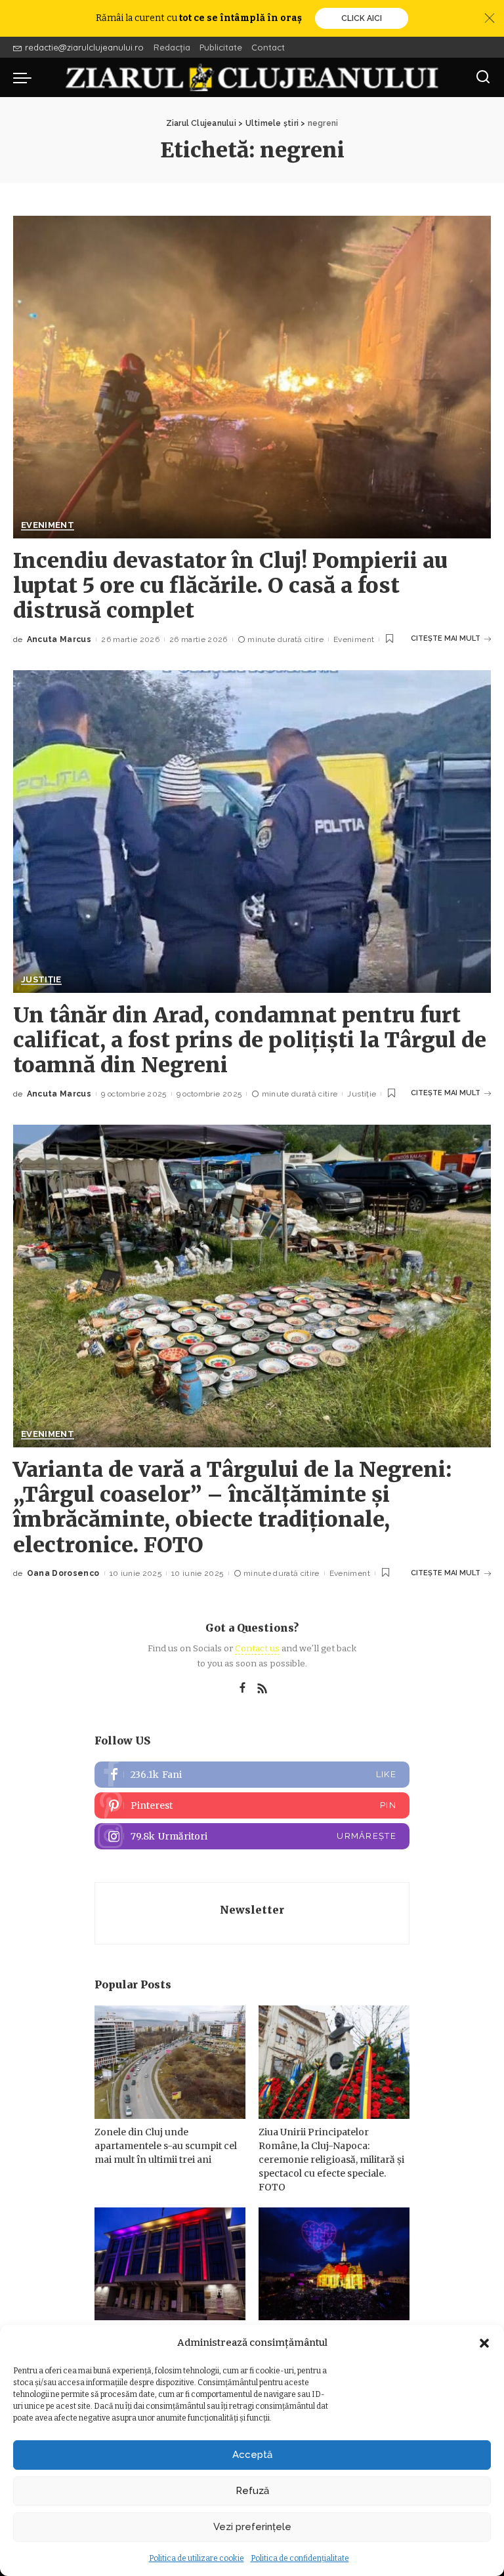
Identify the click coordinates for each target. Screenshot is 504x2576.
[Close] (490, 18)
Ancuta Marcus (59, 639)
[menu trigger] (26, 77)
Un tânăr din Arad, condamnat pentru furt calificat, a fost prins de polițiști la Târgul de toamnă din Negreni (250, 1040)
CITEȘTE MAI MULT (446, 638)
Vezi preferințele (252, 2527)
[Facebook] (242, 1689)
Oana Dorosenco (63, 1573)
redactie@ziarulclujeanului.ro (84, 47)
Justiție (41, 980)
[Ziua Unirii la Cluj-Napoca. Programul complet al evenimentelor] (334, 2264)
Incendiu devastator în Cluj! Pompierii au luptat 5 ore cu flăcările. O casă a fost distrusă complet (230, 586)
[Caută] (483, 77)
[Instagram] (252, 1836)
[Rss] (262, 1689)
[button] (484, 2343)
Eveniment (48, 525)
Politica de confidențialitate (300, 2558)
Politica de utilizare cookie (197, 2558)
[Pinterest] (252, 1805)
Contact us (257, 1648)
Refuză (252, 2491)
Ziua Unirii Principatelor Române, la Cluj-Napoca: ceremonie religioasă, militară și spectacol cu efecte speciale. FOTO (331, 2160)
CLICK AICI (362, 18)
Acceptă (252, 2455)
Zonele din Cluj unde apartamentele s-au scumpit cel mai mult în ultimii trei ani (166, 2146)
